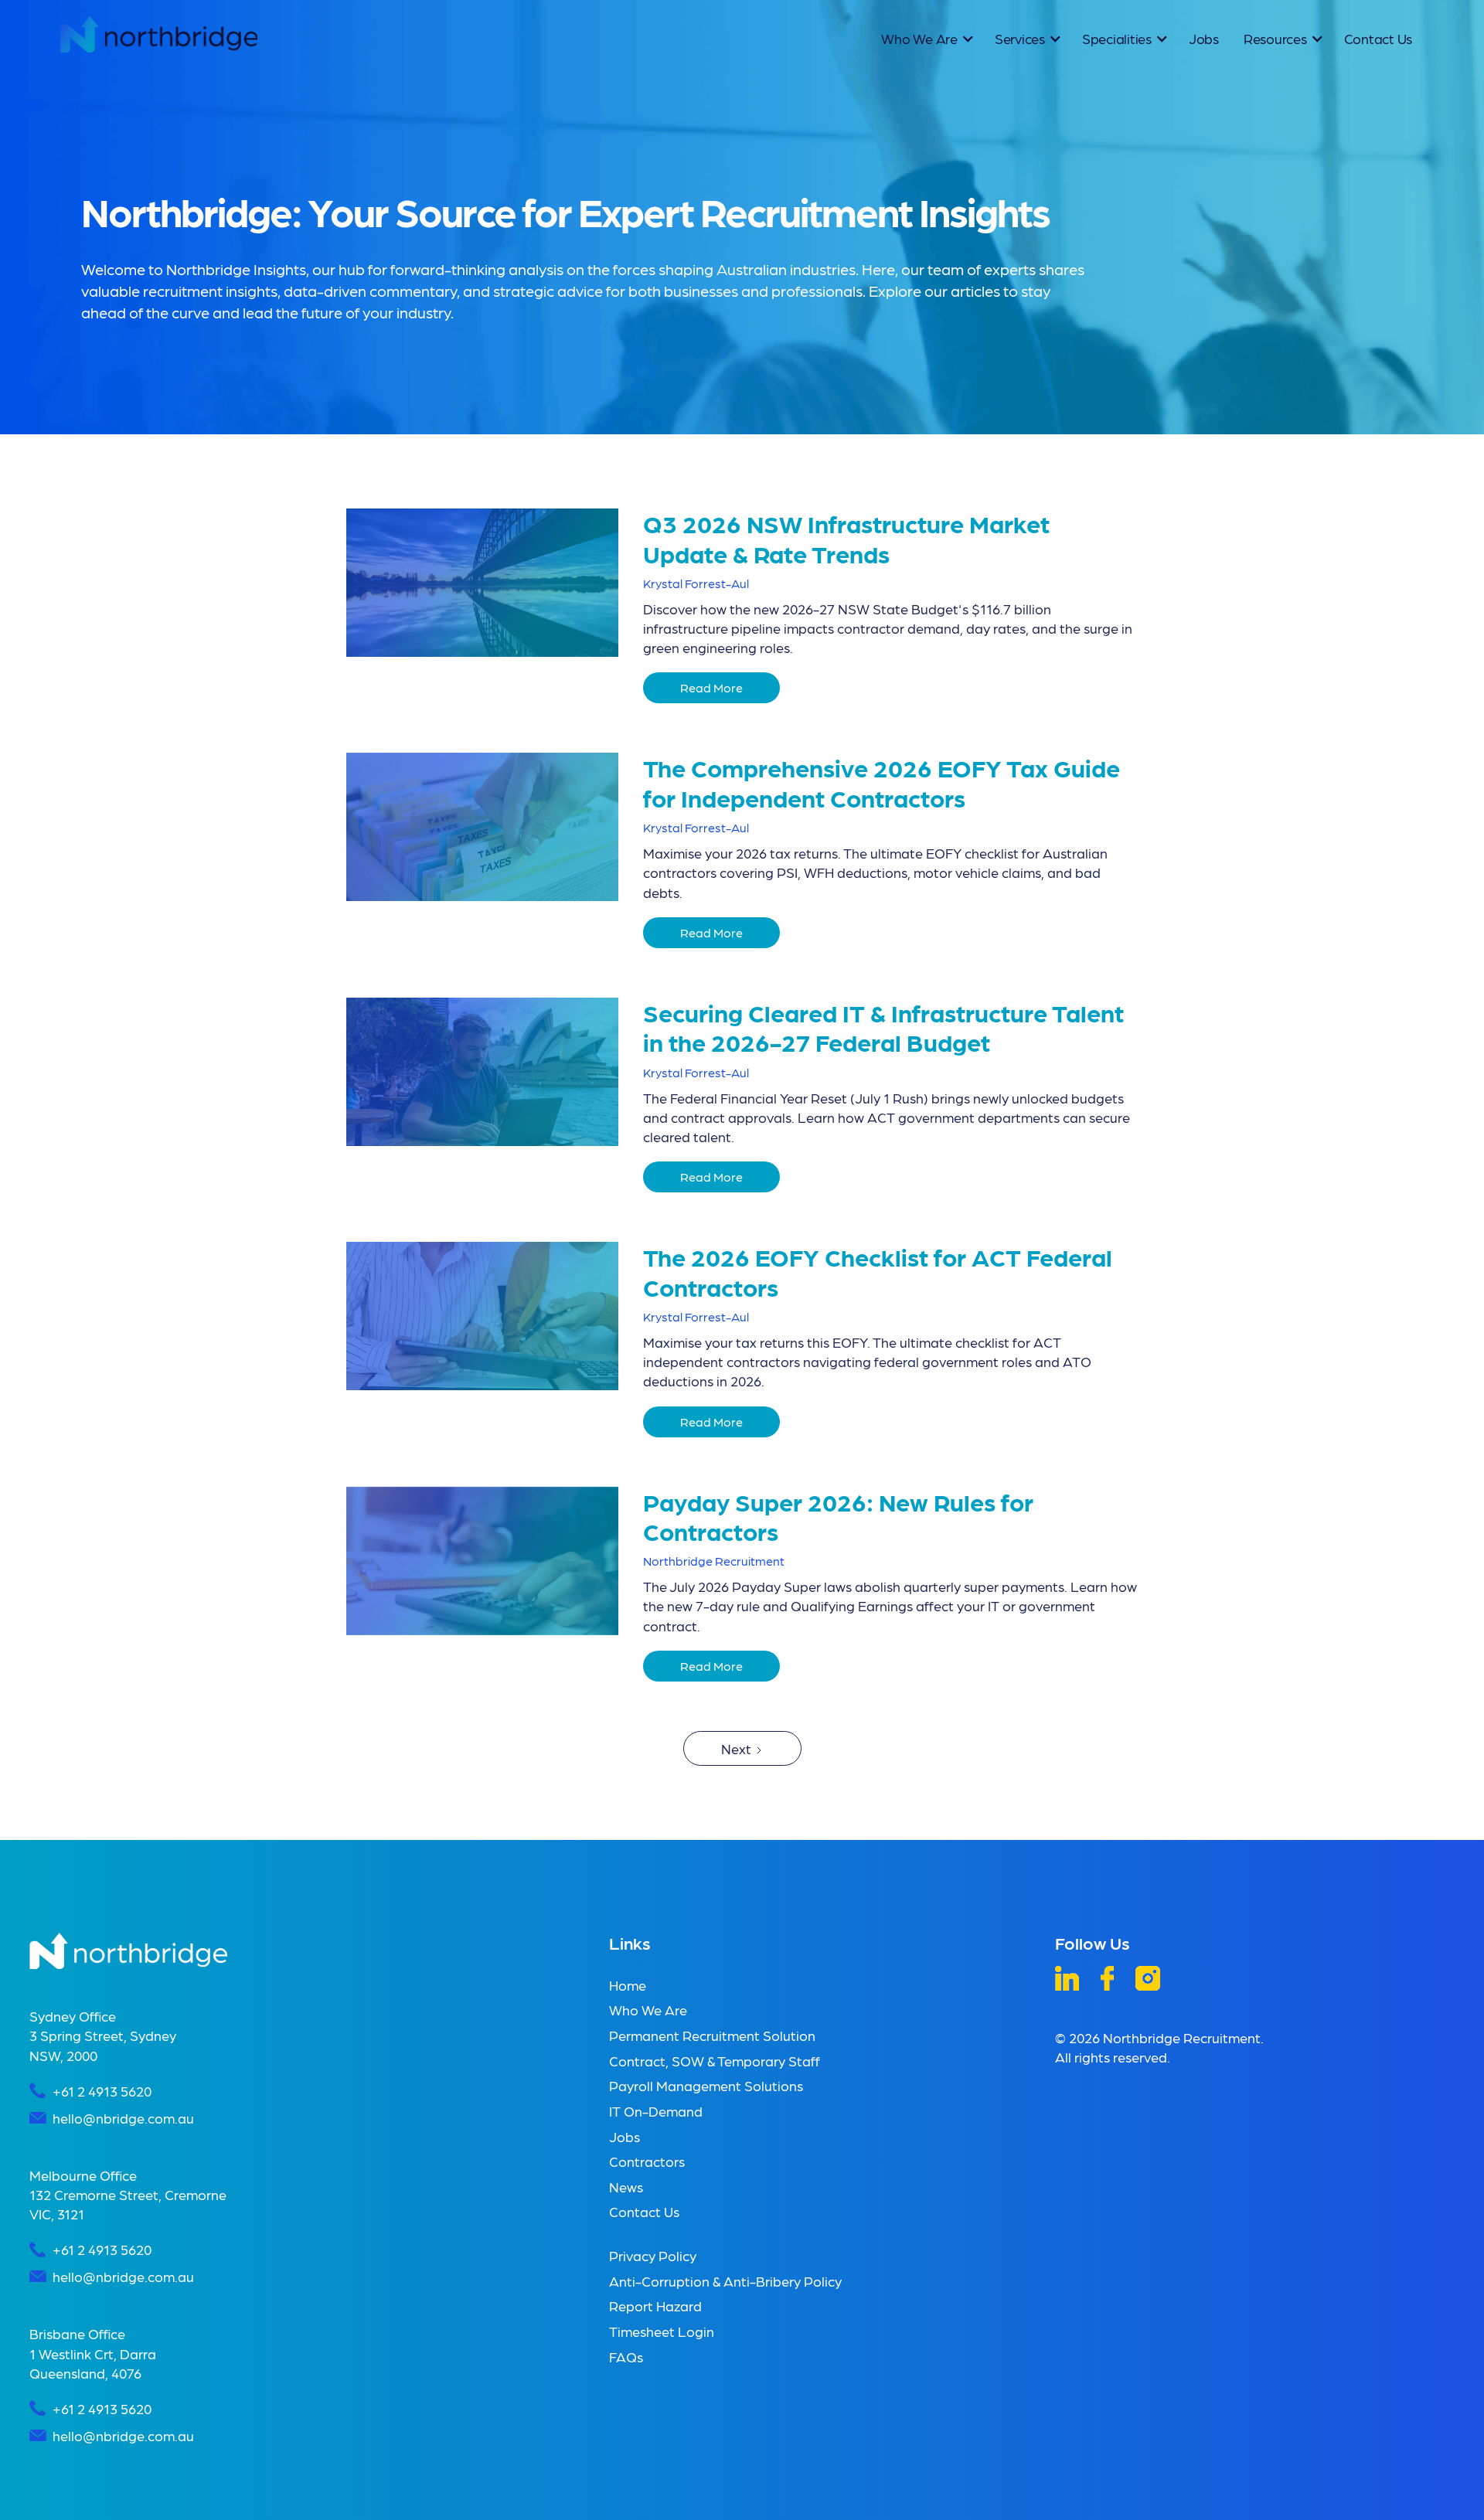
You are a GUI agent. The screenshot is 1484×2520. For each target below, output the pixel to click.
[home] (158, 34)
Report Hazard (655, 2306)
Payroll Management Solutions (706, 2085)
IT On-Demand (656, 2111)
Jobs (1204, 38)
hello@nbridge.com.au (123, 2118)
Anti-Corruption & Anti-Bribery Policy (725, 2281)
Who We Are (648, 2010)
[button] (926, 38)
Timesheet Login (662, 2331)
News (626, 2187)
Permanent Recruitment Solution (712, 2035)
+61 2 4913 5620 (102, 2091)
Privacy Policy (653, 2255)
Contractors (647, 2161)
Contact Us (1378, 38)
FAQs (626, 2357)
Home (628, 1985)
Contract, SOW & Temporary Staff (715, 2061)
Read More (711, 687)
